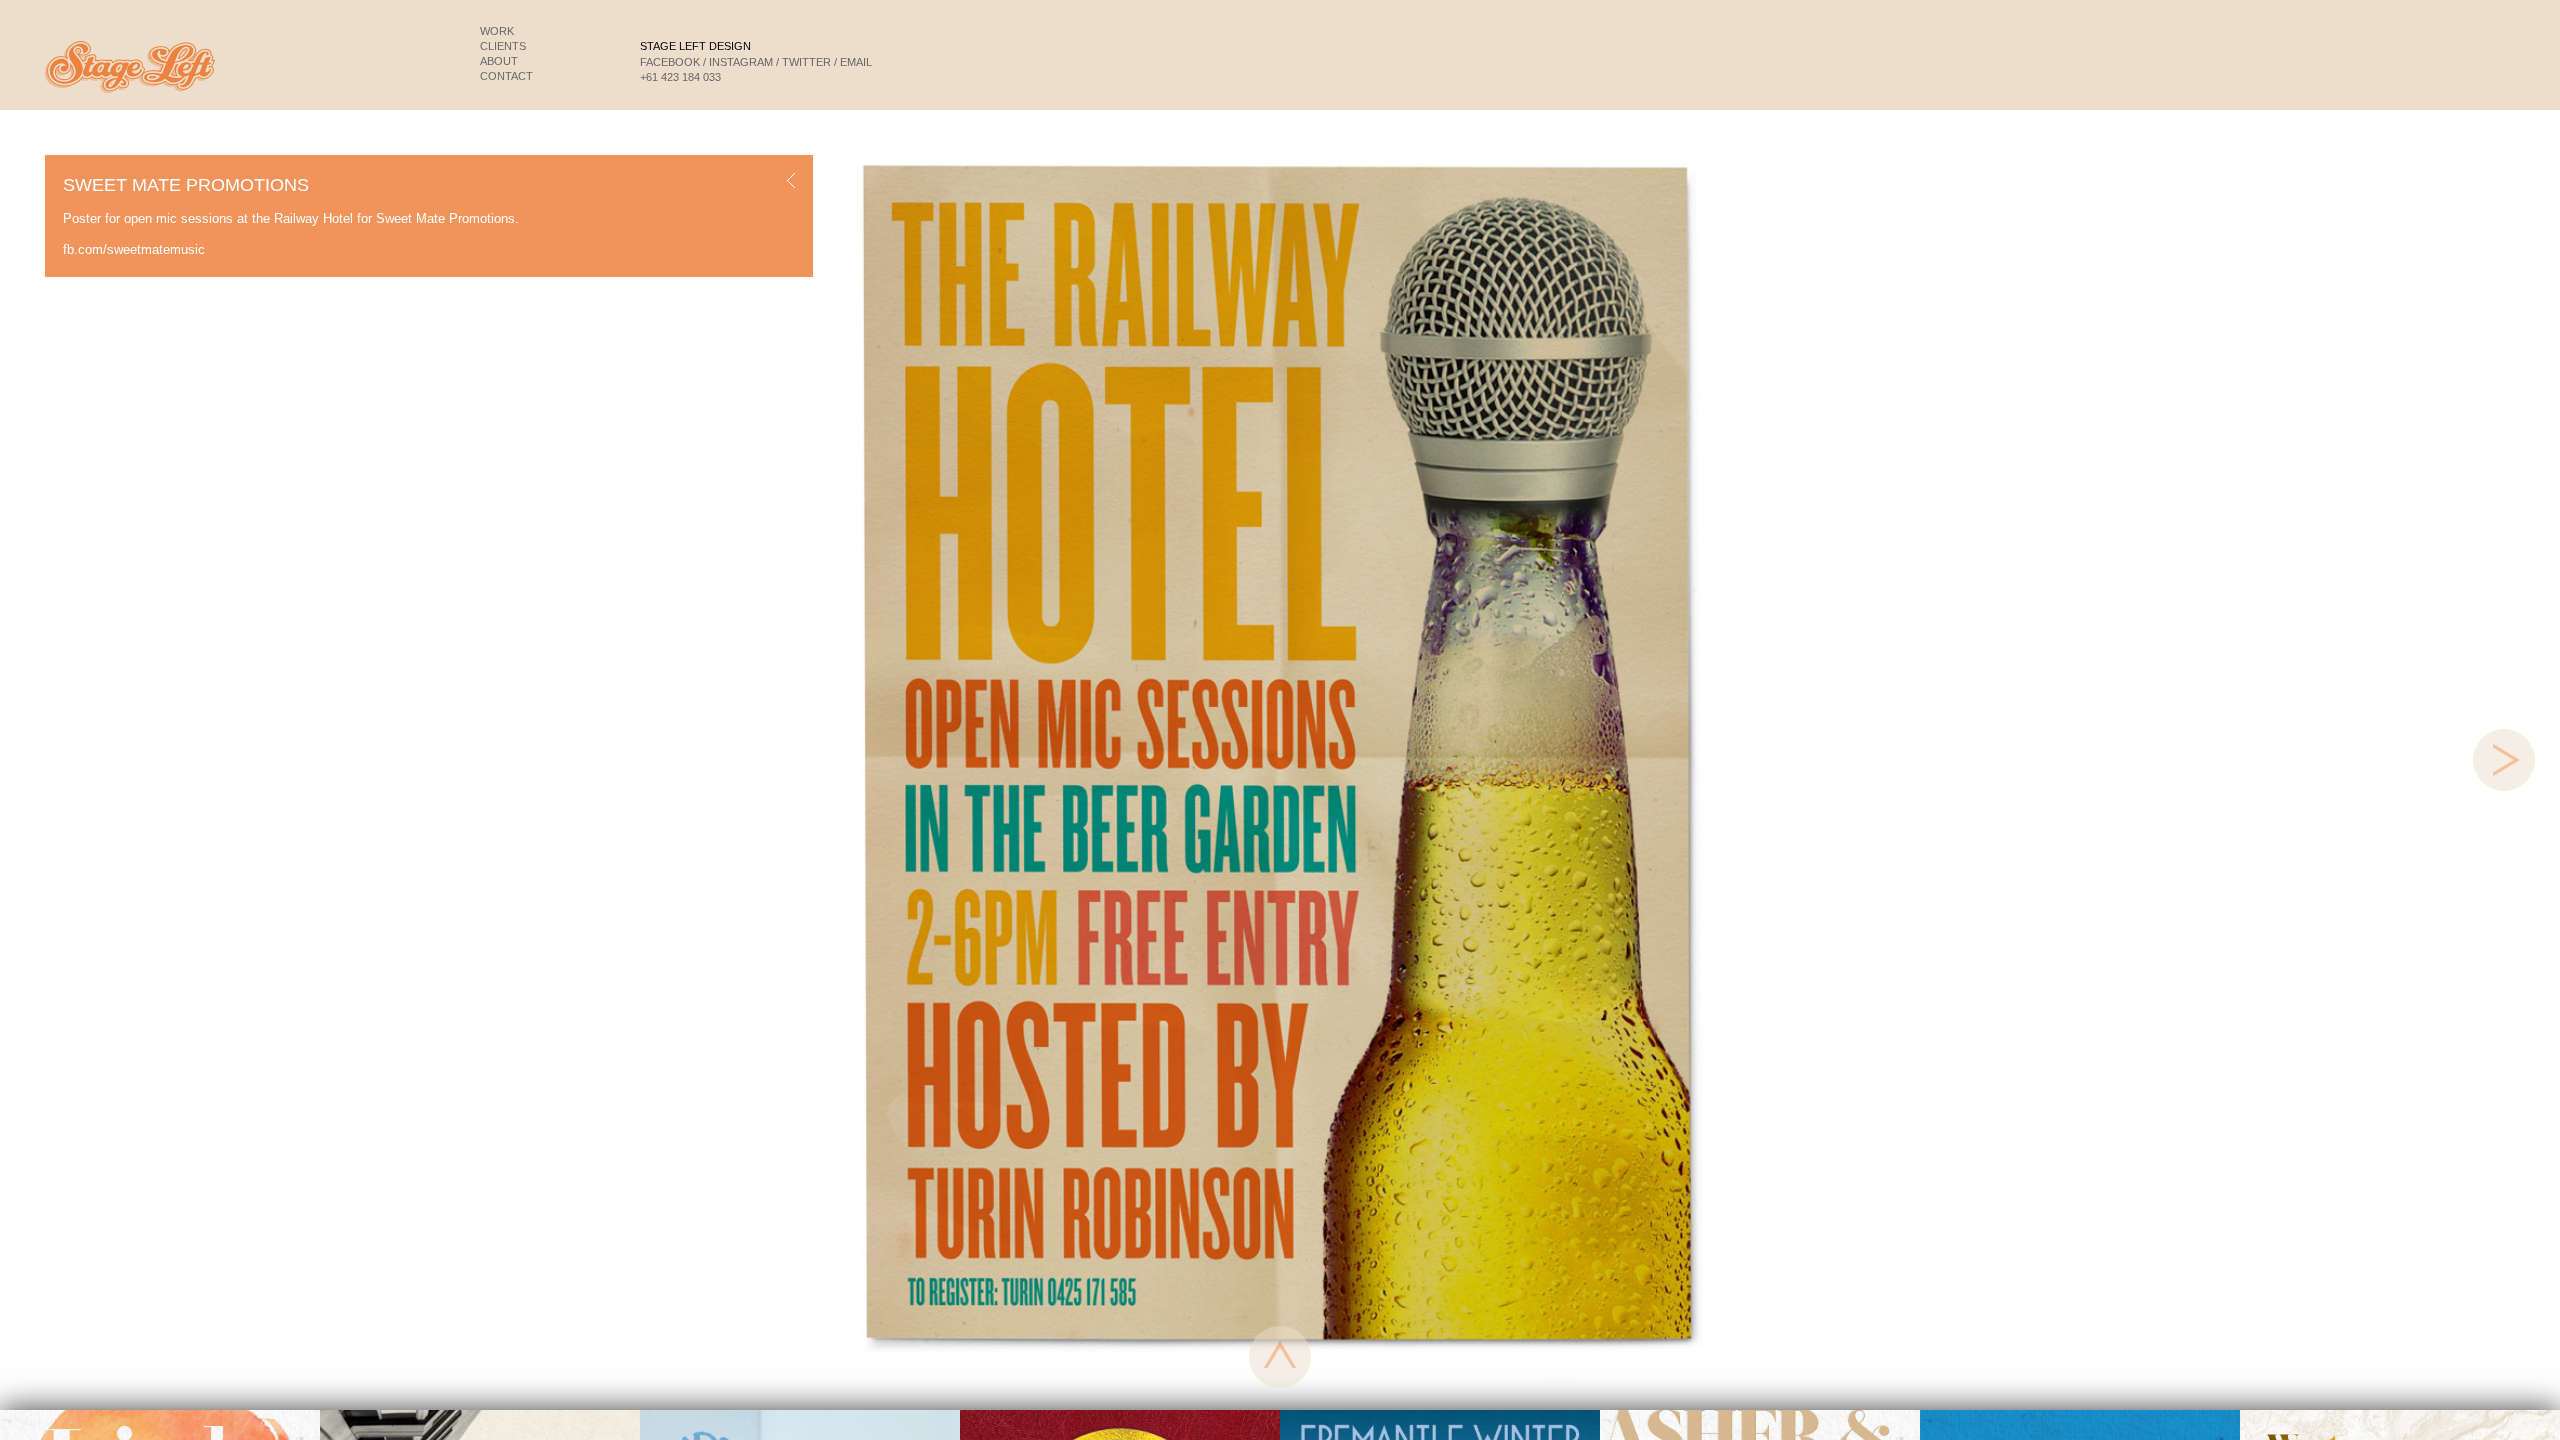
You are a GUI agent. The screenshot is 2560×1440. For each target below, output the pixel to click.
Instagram (741, 62)
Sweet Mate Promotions (445, 218)
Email (856, 62)
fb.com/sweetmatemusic (134, 249)
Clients (503, 46)
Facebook (670, 62)
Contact (506, 76)
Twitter (806, 62)
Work (497, 31)
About (499, 61)
